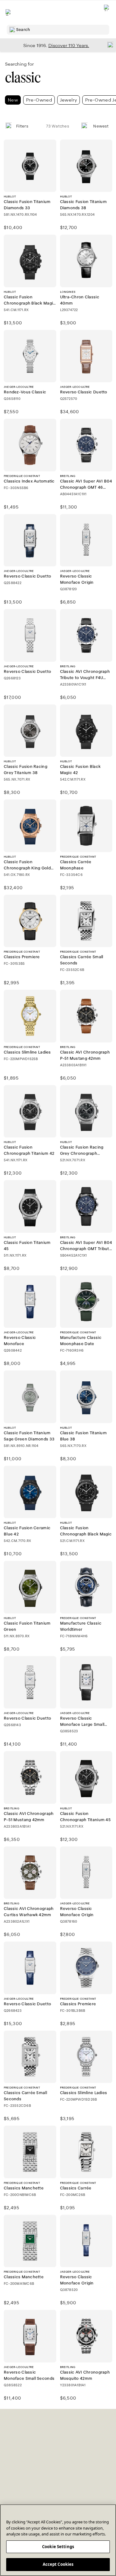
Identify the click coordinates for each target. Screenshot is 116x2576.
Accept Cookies (58, 2564)
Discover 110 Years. (69, 45)
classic (23, 78)
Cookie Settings (58, 2547)
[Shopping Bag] (107, 13)
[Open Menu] (9, 12)
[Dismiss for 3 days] (109, 45)
